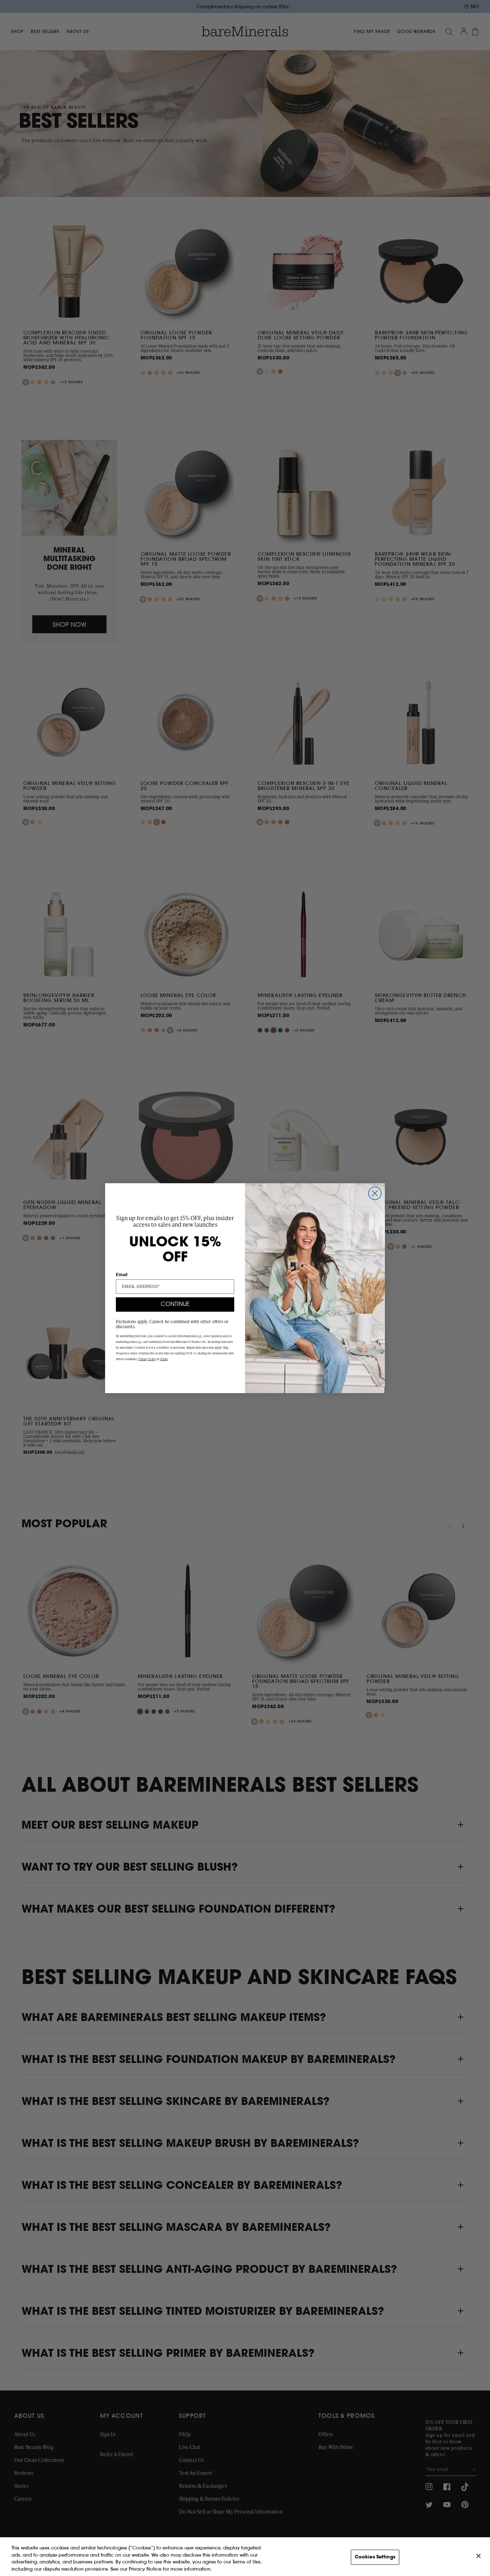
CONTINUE (175, 1305)
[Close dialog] (375, 1193)
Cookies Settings (375, 2557)
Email (122, 1275)
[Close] (479, 2556)
